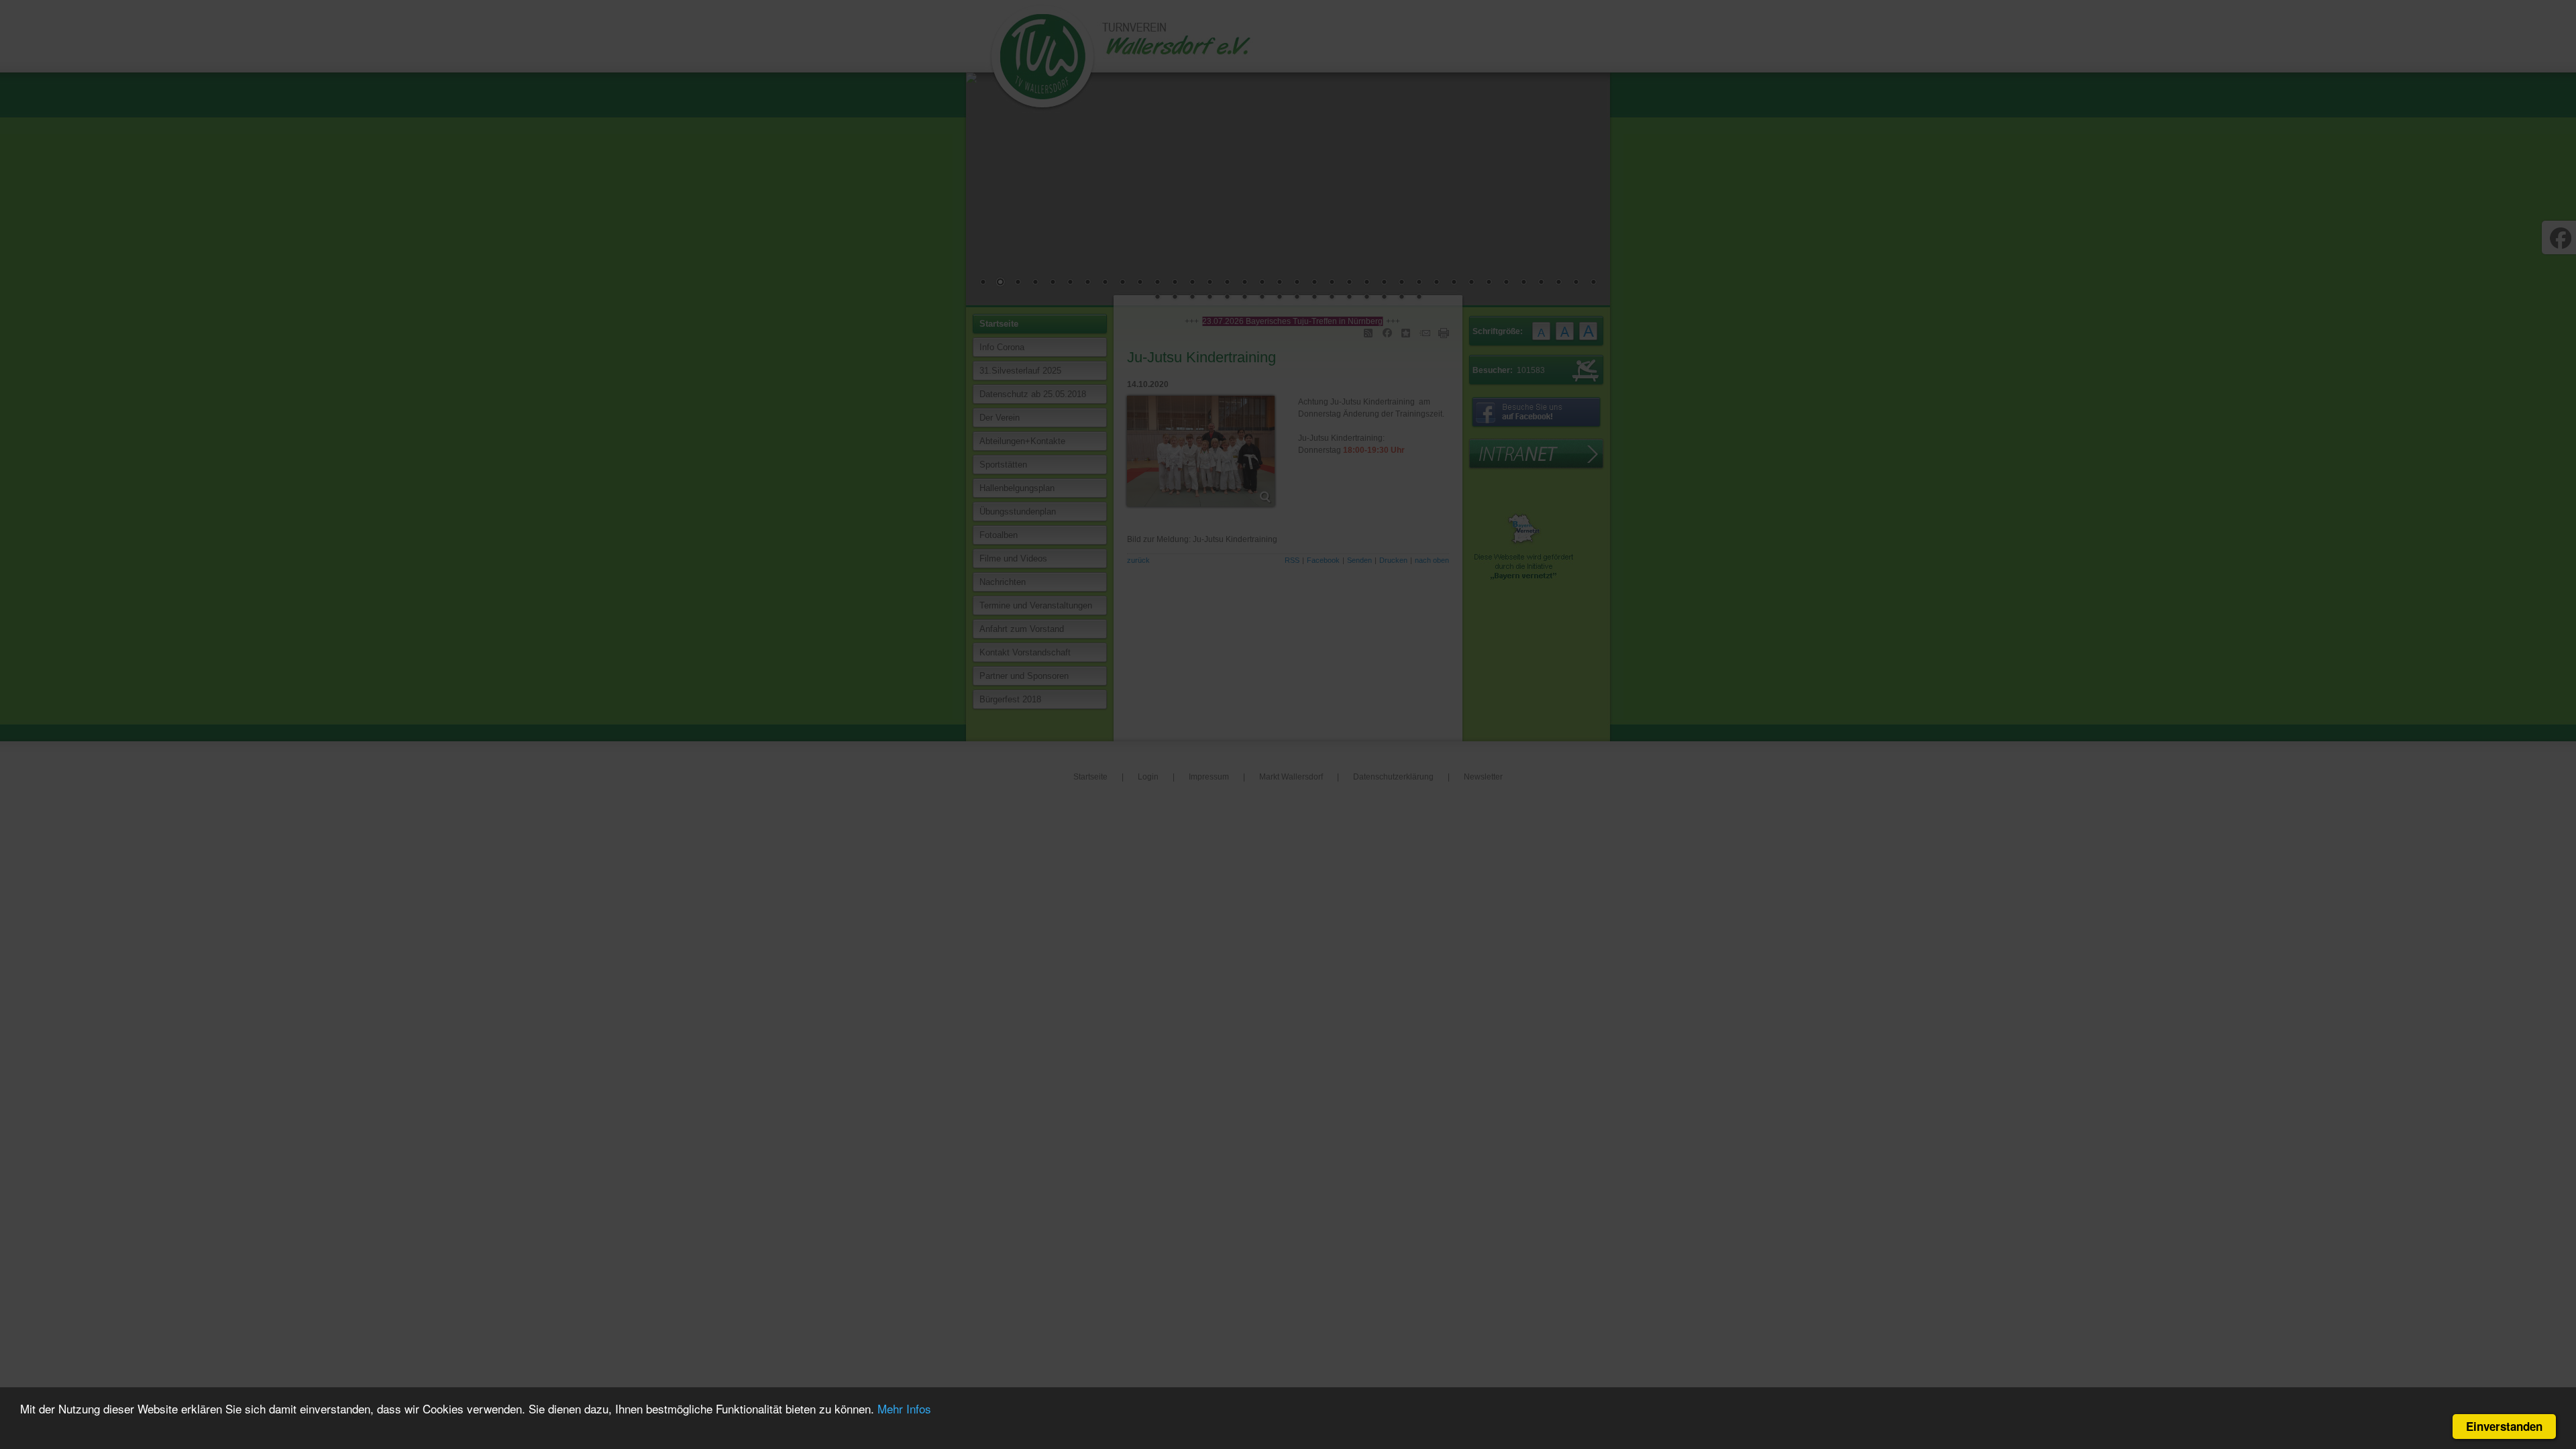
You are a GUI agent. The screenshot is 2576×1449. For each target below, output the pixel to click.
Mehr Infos (904, 1408)
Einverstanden (2504, 1426)
